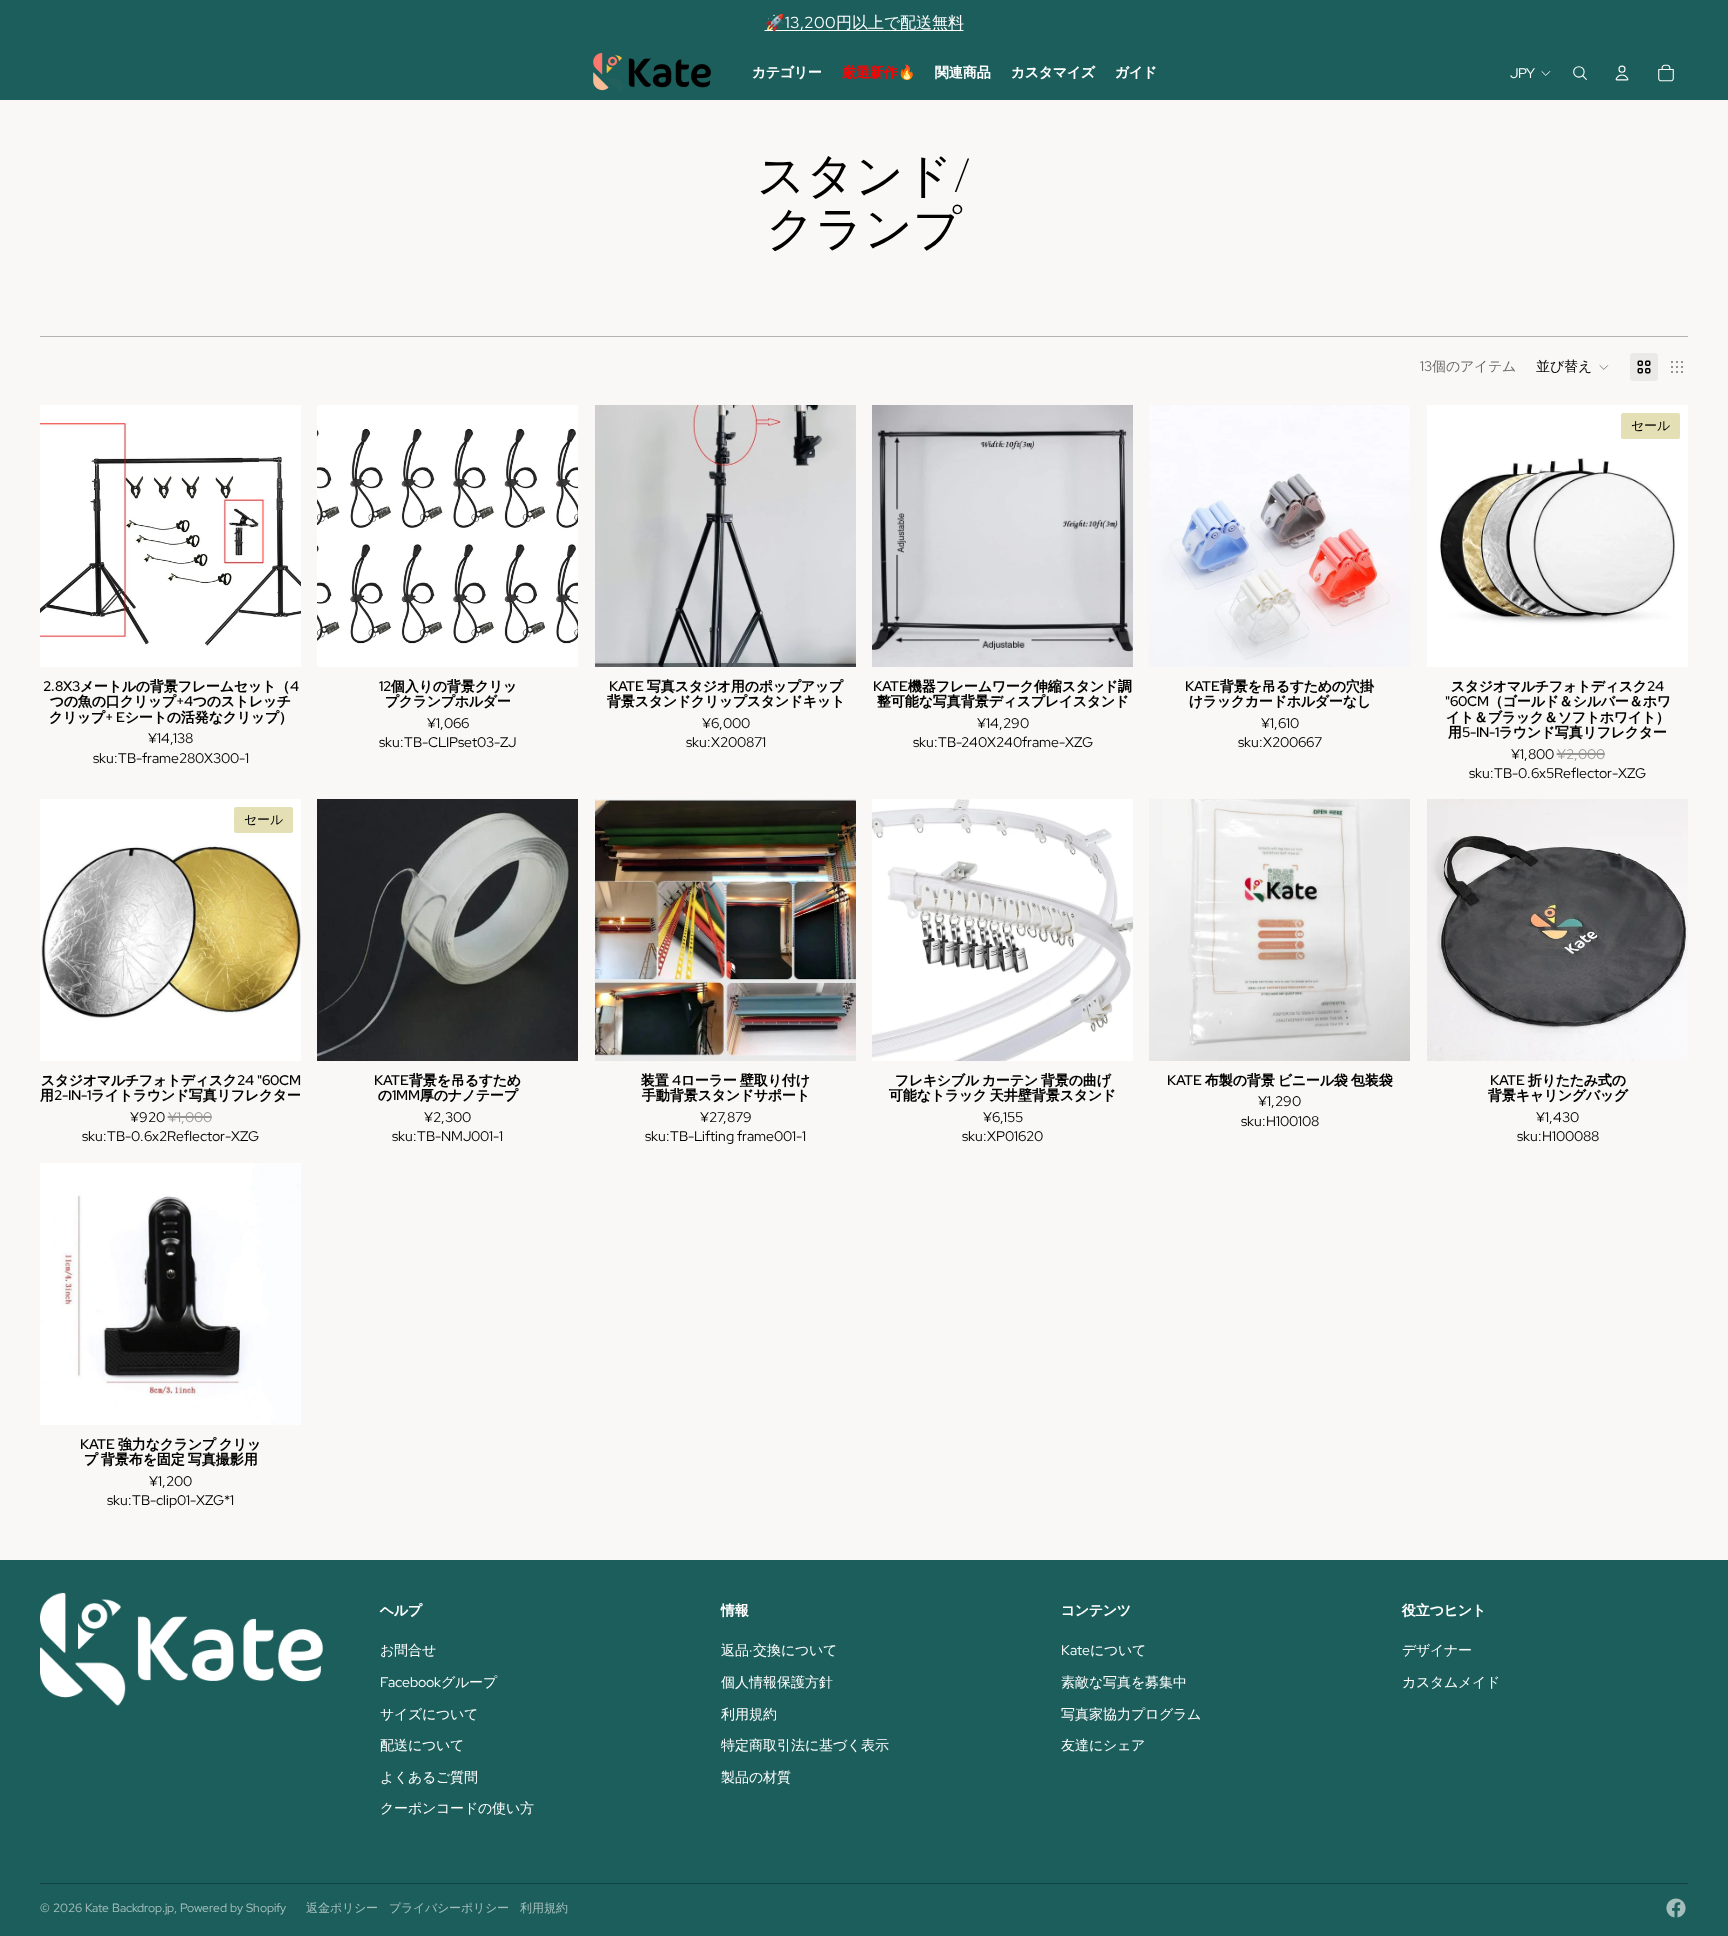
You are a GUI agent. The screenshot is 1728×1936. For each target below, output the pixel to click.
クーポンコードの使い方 (457, 1808)
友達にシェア (1103, 1745)
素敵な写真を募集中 (1124, 1682)
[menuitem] (787, 73)
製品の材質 (756, 1777)
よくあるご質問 (429, 1777)
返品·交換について (779, 1650)
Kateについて (1103, 1650)
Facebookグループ (438, 1682)
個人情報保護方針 (777, 1682)
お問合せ (408, 1650)
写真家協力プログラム (1131, 1714)
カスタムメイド (1451, 1682)
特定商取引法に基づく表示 (805, 1745)
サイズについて (429, 1714)
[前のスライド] (70, 536)
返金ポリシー (342, 1908)
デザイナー (1437, 1650)
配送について (422, 1745)
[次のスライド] (271, 536)
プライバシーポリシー (449, 1908)
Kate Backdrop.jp (129, 1908)
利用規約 (749, 1714)
